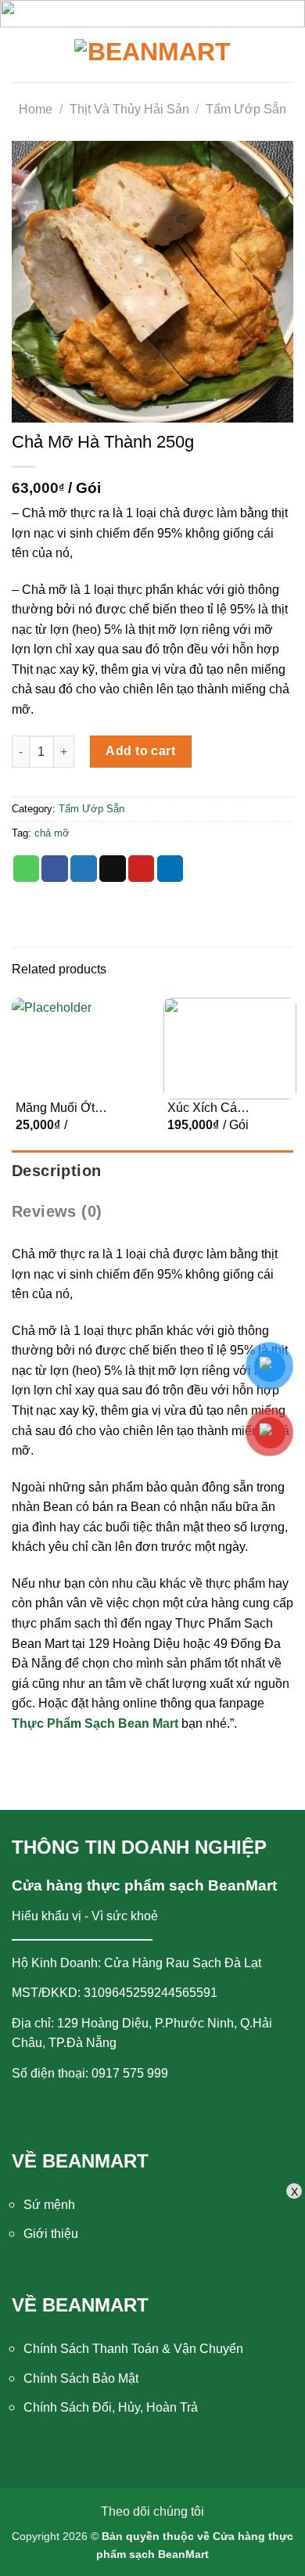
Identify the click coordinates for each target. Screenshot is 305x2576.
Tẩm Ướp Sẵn (246, 109)
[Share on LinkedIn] (170, 869)
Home (36, 109)
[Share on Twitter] (84, 869)
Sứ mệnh (49, 2205)
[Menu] (29, 55)
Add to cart (140, 751)
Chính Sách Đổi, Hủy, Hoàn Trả (111, 2407)
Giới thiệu (51, 2234)
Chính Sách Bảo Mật (81, 2378)
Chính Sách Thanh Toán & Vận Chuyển (133, 2349)
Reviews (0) (57, 1211)
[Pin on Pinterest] (142, 869)
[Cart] (282, 55)
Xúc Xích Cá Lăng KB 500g (207, 1109)
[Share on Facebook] (55, 869)
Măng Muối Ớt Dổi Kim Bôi (55, 1109)
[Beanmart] (152, 55)
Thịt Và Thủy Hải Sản (129, 109)
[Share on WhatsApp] (27, 869)
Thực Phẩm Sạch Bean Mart (95, 1723)
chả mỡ (52, 833)
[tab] (152, 1171)
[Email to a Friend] (113, 869)
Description (56, 1171)
